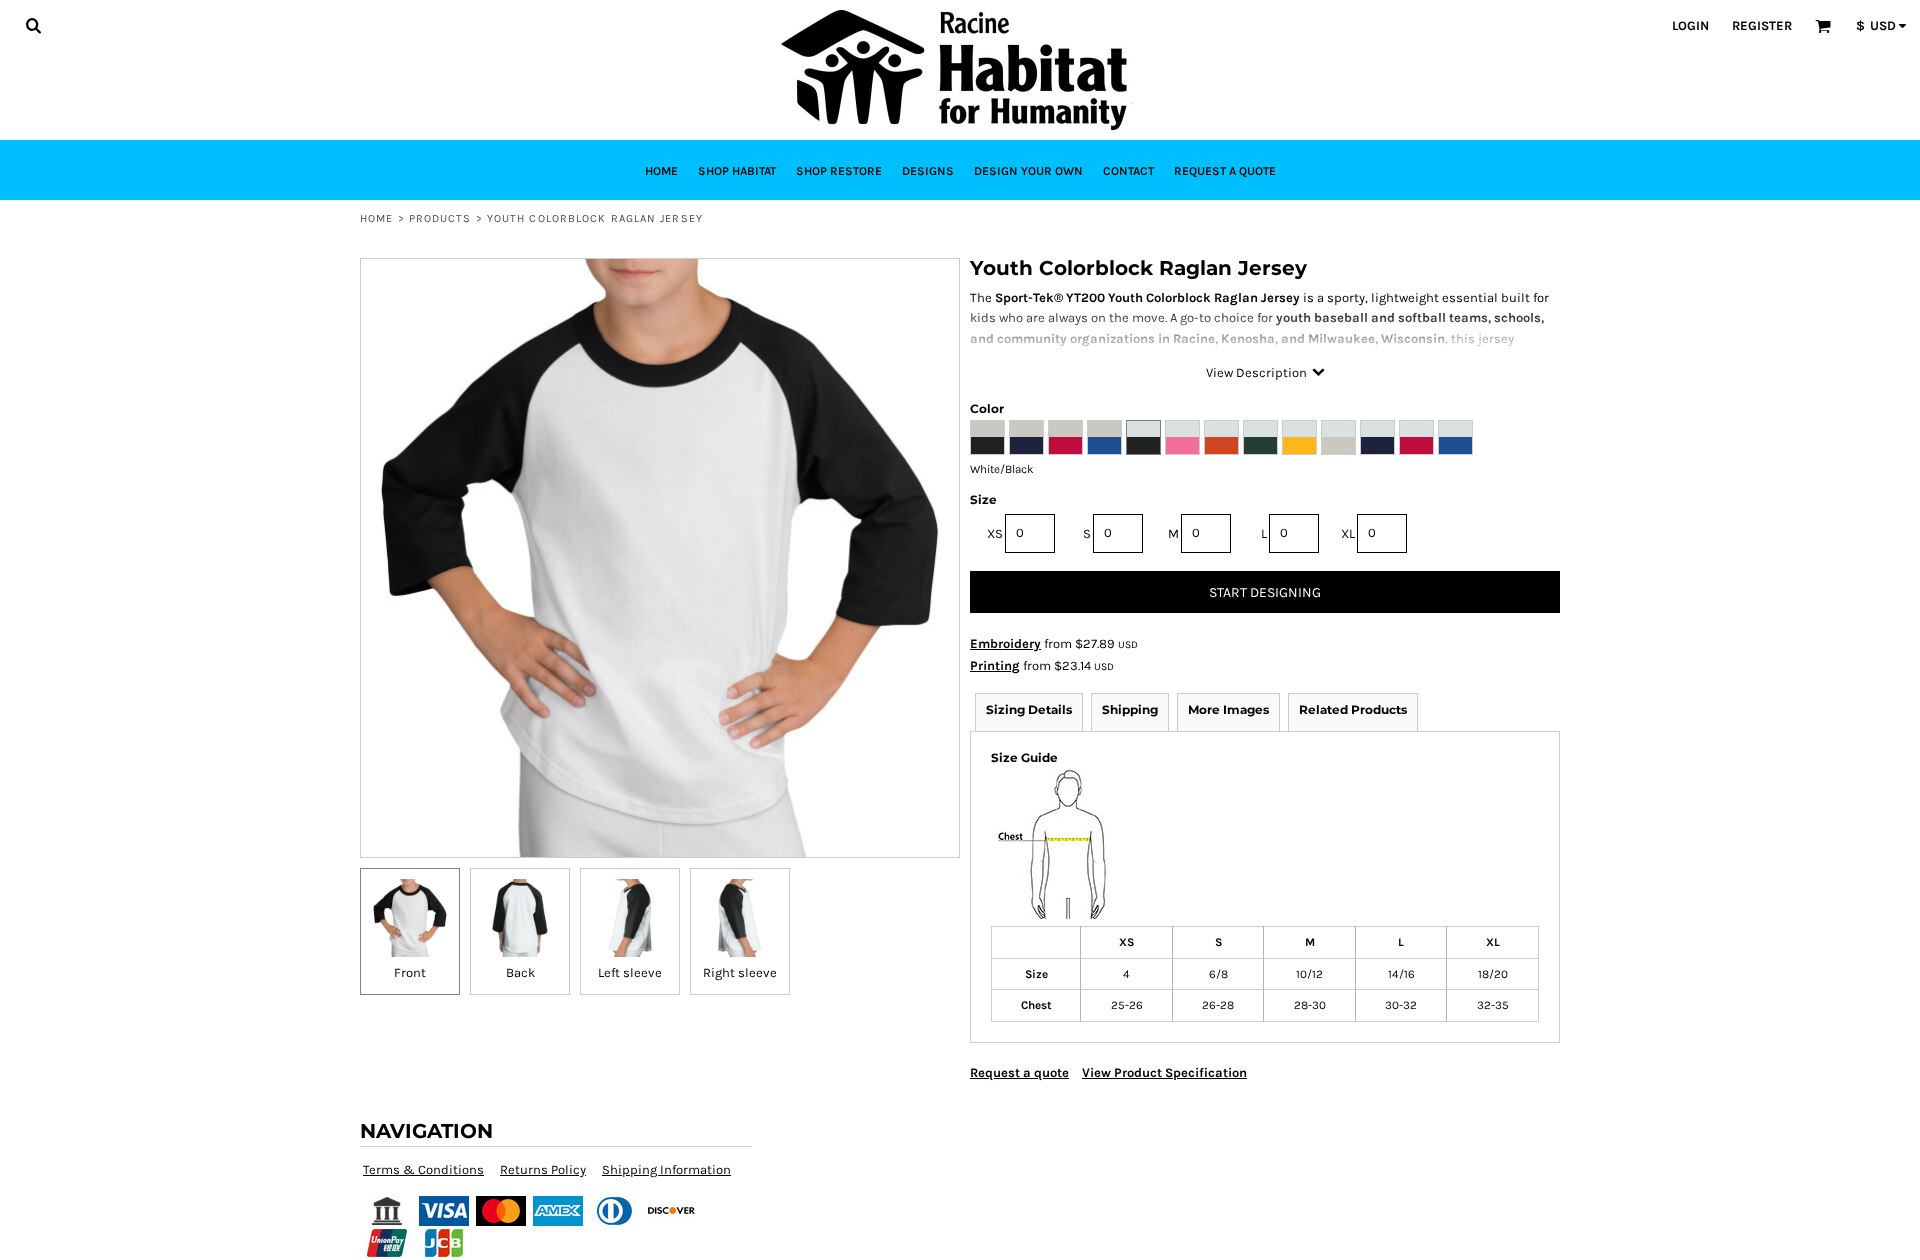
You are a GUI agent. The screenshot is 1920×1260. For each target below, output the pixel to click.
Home (376, 218)
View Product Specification (1164, 1072)
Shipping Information (666, 1169)
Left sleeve (630, 972)
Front (410, 972)
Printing (995, 665)
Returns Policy (543, 1169)
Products (440, 218)
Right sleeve (740, 972)
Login (1690, 25)
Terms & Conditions (423, 1169)
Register (1762, 25)
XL (1348, 533)
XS (995, 533)
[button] (33, 25)
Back (520, 972)
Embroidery (1005, 643)
